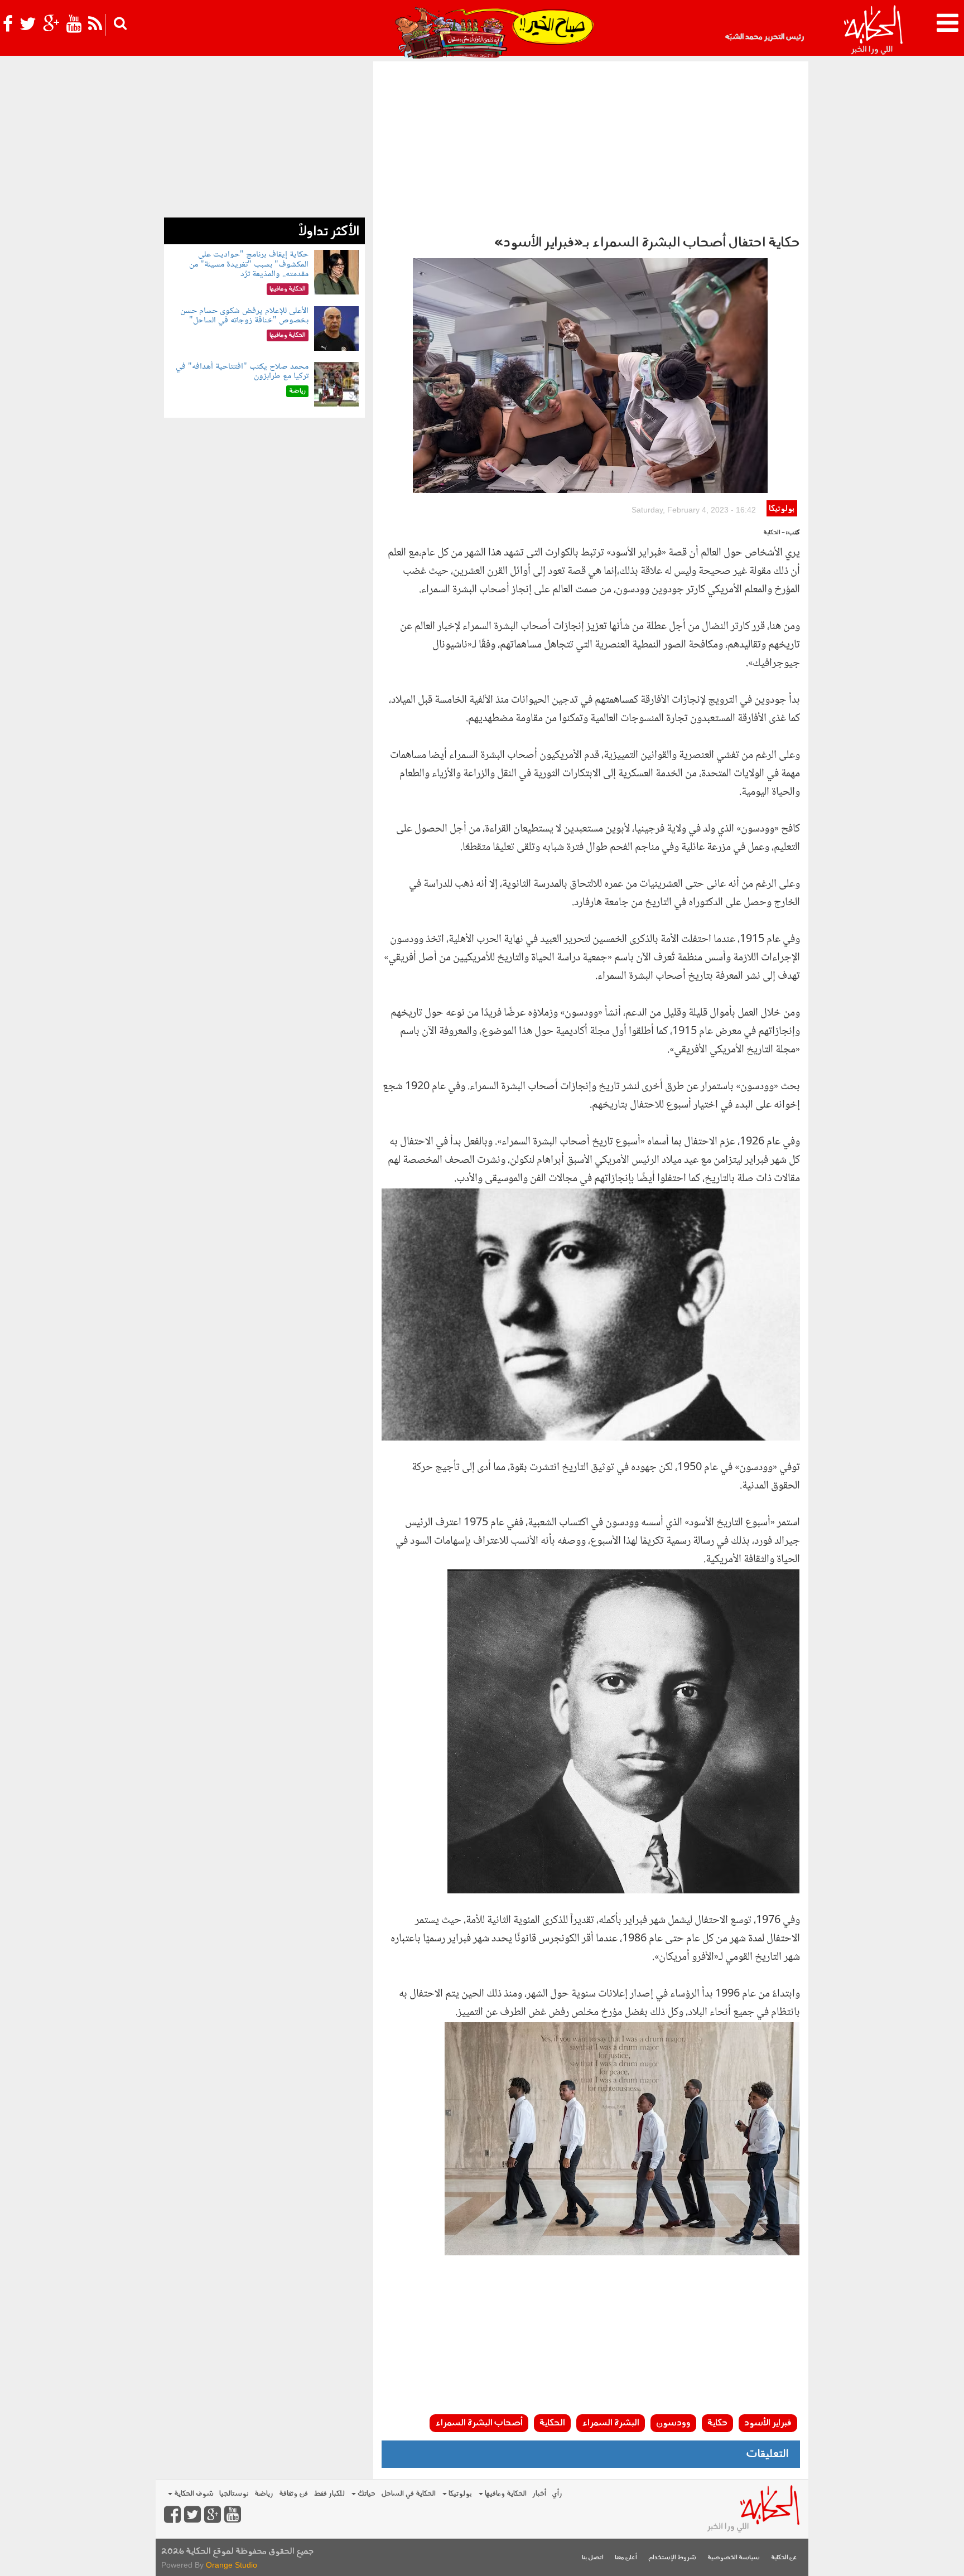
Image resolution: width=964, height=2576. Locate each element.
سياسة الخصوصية (734, 2558)
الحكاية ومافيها (505, 2494)
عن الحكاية (784, 2558)
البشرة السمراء (611, 2423)
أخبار (539, 2494)
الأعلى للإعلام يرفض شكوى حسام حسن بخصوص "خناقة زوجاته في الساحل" (244, 316)
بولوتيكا (782, 509)
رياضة (264, 2494)
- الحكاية (774, 533)
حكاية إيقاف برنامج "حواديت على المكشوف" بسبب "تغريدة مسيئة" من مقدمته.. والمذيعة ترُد (249, 264)
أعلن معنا (626, 2558)
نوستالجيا (234, 2494)
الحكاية (552, 2423)
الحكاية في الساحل (408, 2494)
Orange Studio (232, 2565)
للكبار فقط (329, 2494)
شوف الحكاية (193, 2494)
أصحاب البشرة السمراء (479, 2423)
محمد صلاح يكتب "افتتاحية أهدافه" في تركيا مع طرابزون (242, 372)
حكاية (717, 2423)
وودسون (673, 2423)
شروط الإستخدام (672, 2558)
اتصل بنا (593, 2558)
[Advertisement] (591, 145)
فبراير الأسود (768, 2423)
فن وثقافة (293, 2494)
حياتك (366, 2494)
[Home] (873, 31)
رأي (557, 2494)
